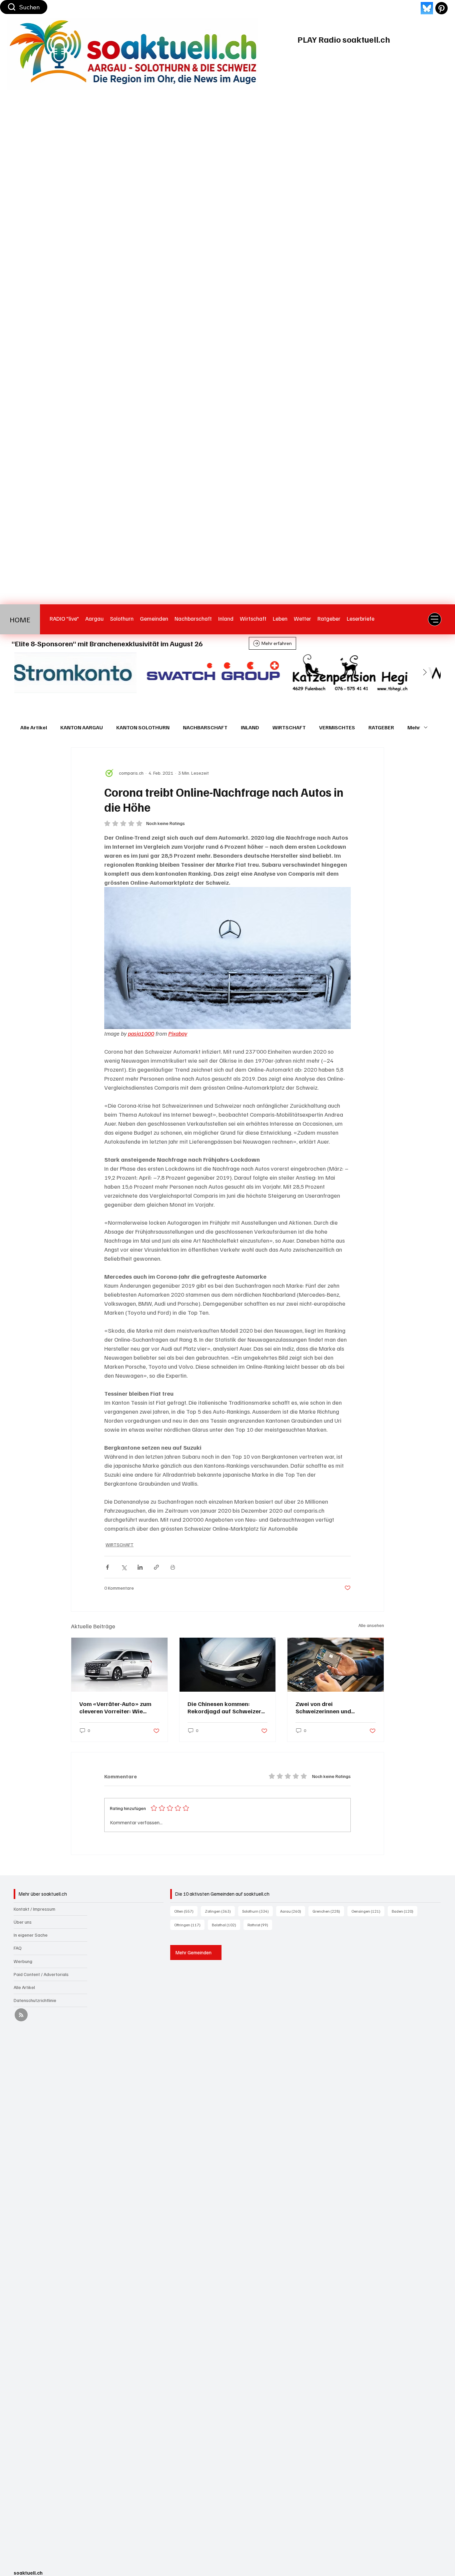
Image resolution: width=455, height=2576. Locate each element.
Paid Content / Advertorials (41, 1974)
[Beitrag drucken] (173, 1567)
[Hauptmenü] (435, 619)
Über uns (23, 1922)
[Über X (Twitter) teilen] (124, 1567)
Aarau (293, 1911)
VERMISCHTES (337, 727)
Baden (405, 1911)
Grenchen (328, 1911)
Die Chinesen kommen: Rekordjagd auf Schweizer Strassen (224, 1707)
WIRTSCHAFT (289, 727)
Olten (186, 1911)
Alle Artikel (34, 727)
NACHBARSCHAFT (205, 727)
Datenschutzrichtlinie (35, 2000)
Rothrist (260, 1925)
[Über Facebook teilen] (107, 1567)
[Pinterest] (442, 8)
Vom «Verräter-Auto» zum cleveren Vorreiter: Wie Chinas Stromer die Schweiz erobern (118, 1707)
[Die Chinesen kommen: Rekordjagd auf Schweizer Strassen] (228, 1665)
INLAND (250, 727)
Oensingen (368, 1911)
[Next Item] (425, 673)
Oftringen (189, 1925)
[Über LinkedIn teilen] (140, 1567)
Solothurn (257, 1911)
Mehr (414, 727)
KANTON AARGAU (82, 727)
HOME (20, 619)
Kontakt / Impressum (34, 1909)
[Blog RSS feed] (21, 2015)
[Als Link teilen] (156, 1567)
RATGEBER (381, 727)
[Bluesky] (427, 8)
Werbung (23, 1961)
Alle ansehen (371, 1625)
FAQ (18, 1948)
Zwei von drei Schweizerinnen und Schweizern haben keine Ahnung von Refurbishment (332, 1707)
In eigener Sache (31, 1935)
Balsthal (226, 1925)
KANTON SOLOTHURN (143, 727)
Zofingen (220, 1911)
